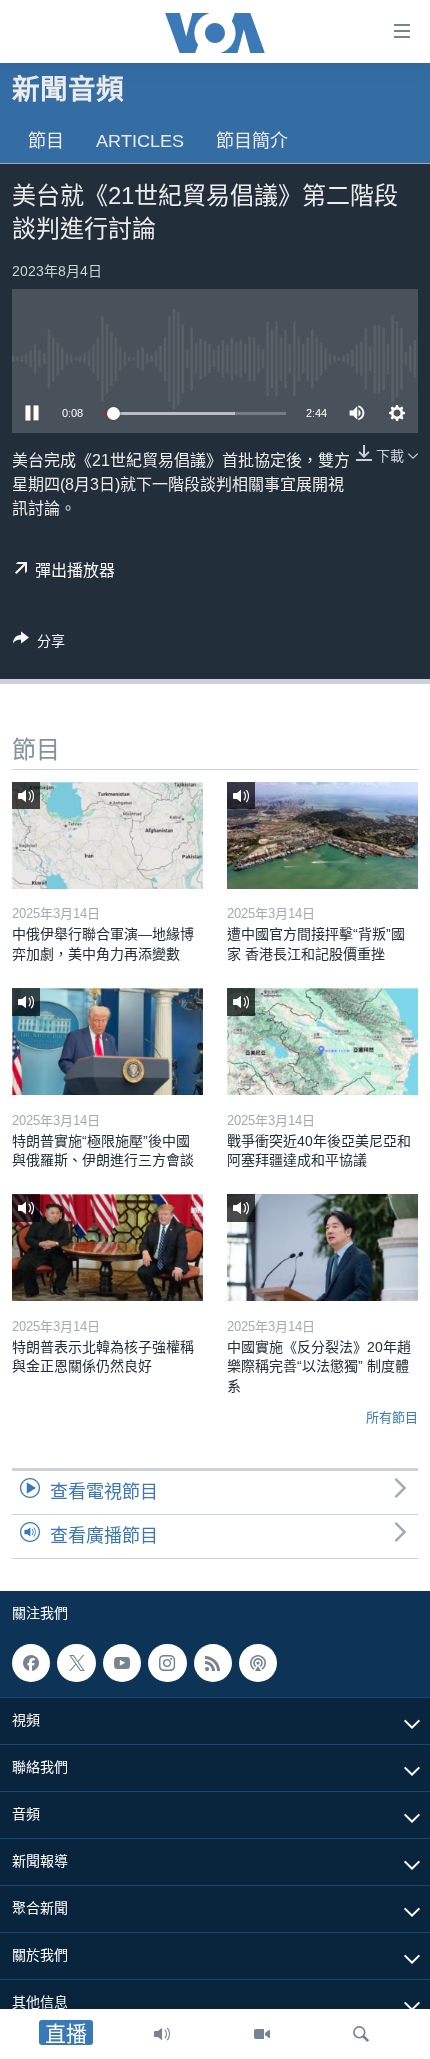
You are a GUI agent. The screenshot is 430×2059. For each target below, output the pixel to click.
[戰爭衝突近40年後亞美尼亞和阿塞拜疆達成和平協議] (322, 1041)
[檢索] (361, 2034)
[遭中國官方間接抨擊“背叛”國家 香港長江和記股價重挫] (322, 835)
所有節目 (392, 1417)
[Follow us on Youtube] (122, 1663)
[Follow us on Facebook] (31, 1663)
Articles (140, 141)
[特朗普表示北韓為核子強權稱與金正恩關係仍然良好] (107, 1247)
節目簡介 (252, 141)
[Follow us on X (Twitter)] (76, 1663)
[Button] (39, 644)
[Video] (262, 2034)
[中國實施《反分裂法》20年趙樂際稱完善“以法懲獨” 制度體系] (322, 1247)
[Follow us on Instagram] (167, 1663)
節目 (46, 141)
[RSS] (213, 1663)
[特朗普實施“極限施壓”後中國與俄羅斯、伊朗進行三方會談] (107, 1041)
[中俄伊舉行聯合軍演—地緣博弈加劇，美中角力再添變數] (107, 835)
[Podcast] (258, 1663)
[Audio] (162, 2034)
